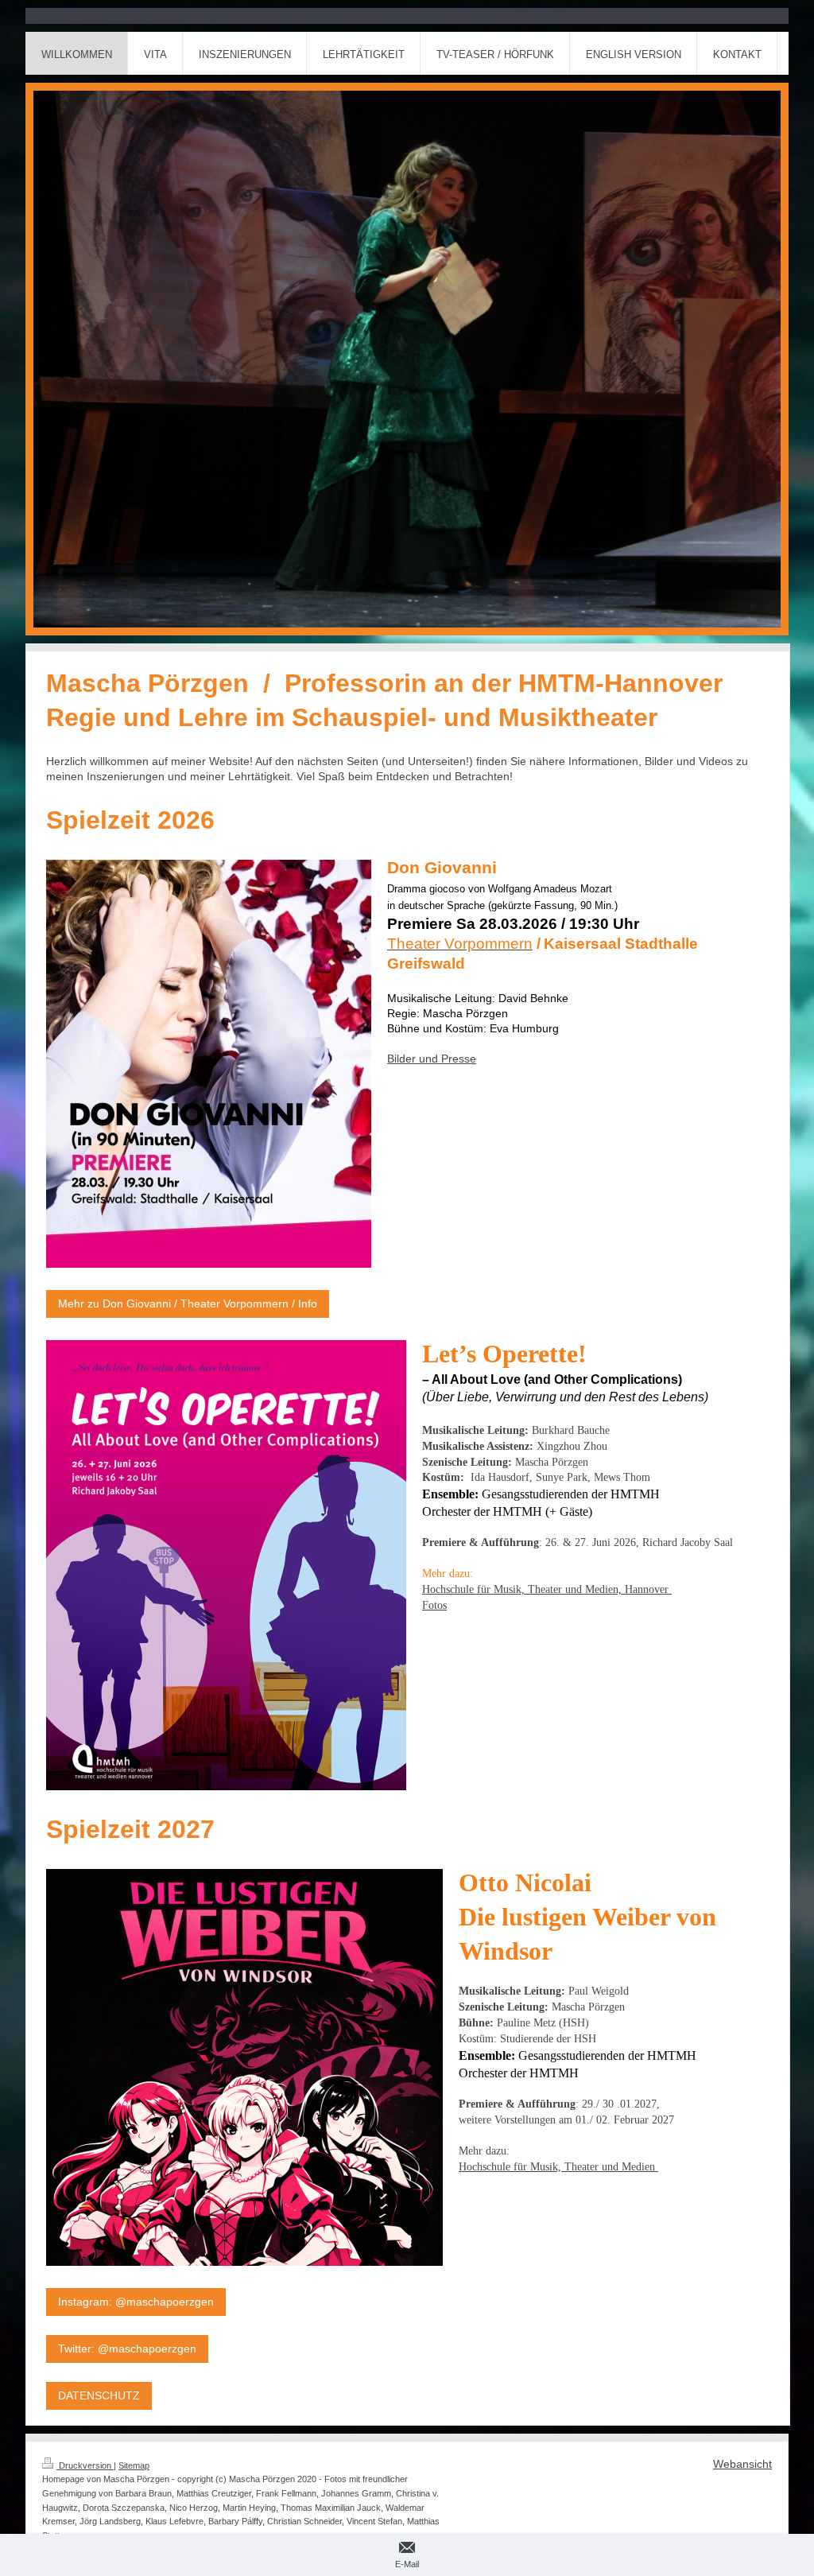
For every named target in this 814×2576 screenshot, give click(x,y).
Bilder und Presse (432, 1059)
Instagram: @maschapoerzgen (136, 2302)
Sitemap (134, 2465)
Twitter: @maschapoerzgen (127, 2349)
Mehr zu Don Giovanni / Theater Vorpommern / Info (188, 1304)
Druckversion (85, 2465)
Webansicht (742, 2464)
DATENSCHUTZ (99, 2395)
